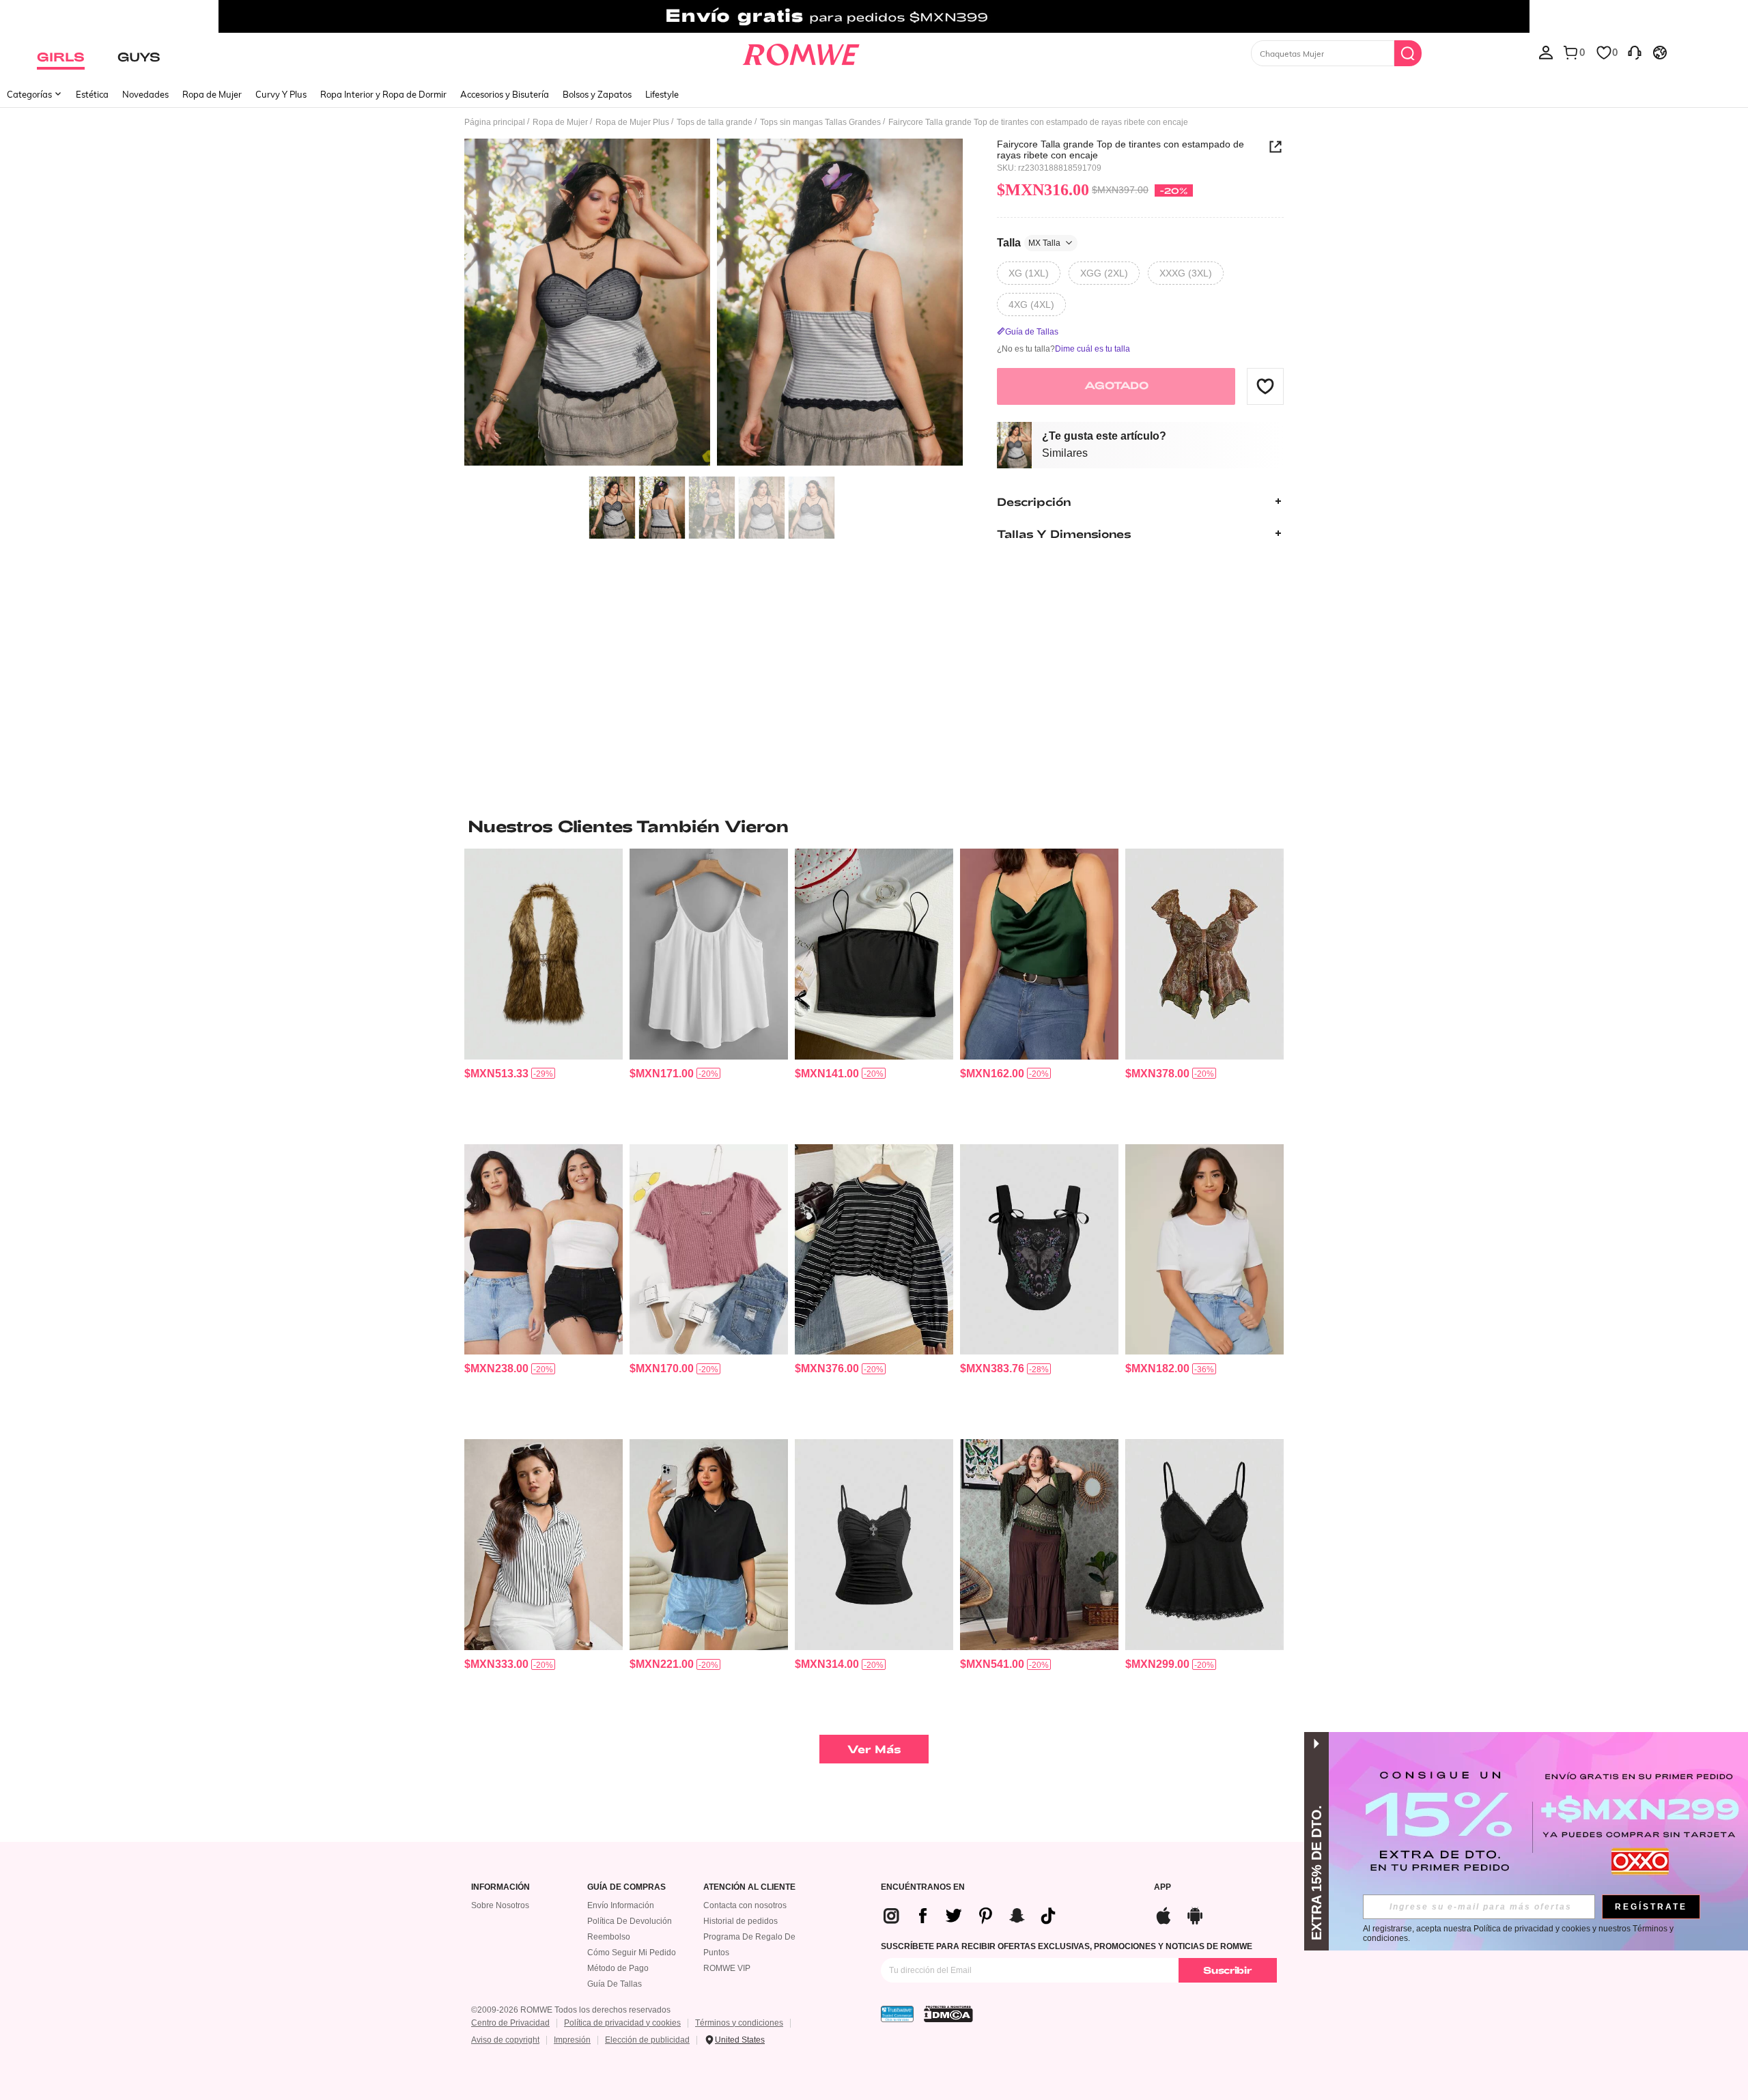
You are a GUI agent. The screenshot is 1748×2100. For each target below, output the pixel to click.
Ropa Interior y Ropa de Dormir (383, 94)
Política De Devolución (630, 1921)
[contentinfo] (496, 1074)
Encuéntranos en (923, 1887)
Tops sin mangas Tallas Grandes (820, 122)
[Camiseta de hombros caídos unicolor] (709, 1545)
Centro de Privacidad (510, 2023)
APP (1162, 1887)
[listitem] (544, 991)
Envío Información (621, 1905)
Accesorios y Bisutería (505, 94)
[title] (874, 826)
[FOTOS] (714, 304)
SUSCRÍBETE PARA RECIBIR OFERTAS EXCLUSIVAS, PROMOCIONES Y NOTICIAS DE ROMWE (1067, 1946)
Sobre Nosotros (500, 1905)
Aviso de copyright (505, 2040)
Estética (92, 94)
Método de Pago (618, 1968)
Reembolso (609, 1937)
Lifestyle (662, 94)
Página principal (495, 122)
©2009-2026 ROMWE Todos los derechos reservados (571, 2010)
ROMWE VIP (727, 1968)
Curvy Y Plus (281, 94)
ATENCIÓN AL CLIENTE (749, 1887)
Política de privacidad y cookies (622, 2023)
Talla (1029, 242)
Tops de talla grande (715, 122)
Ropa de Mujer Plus (632, 122)
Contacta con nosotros (745, 1905)
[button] (1265, 386)
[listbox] (1546, 52)
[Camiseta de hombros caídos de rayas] (874, 1250)
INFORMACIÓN (501, 1887)
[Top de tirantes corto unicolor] (874, 954)
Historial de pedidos (741, 1921)
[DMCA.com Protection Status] (948, 2014)
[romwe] (801, 52)
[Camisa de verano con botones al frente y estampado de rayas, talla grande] (544, 1545)
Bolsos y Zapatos (597, 94)
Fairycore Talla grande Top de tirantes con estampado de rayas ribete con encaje (1120, 150)
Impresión (572, 2040)
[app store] (1164, 1914)
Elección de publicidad (647, 2040)
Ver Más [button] (874, 1749)
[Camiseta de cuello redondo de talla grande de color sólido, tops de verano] (1204, 1250)
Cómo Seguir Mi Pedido (632, 1953)
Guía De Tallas (615, 1984)
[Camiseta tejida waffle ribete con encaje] (709, 1250)
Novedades (145, 94)
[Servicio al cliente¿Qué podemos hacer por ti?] (1635, 52)
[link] (874, 16)
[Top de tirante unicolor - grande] (709, 954)
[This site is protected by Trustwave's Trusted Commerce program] (897, 2014)
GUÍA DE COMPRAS (626, 1887)
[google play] (1195, 1914)
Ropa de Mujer (212, 94)
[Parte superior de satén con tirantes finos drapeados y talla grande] (1039, 954)
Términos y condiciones (739, 2023)
